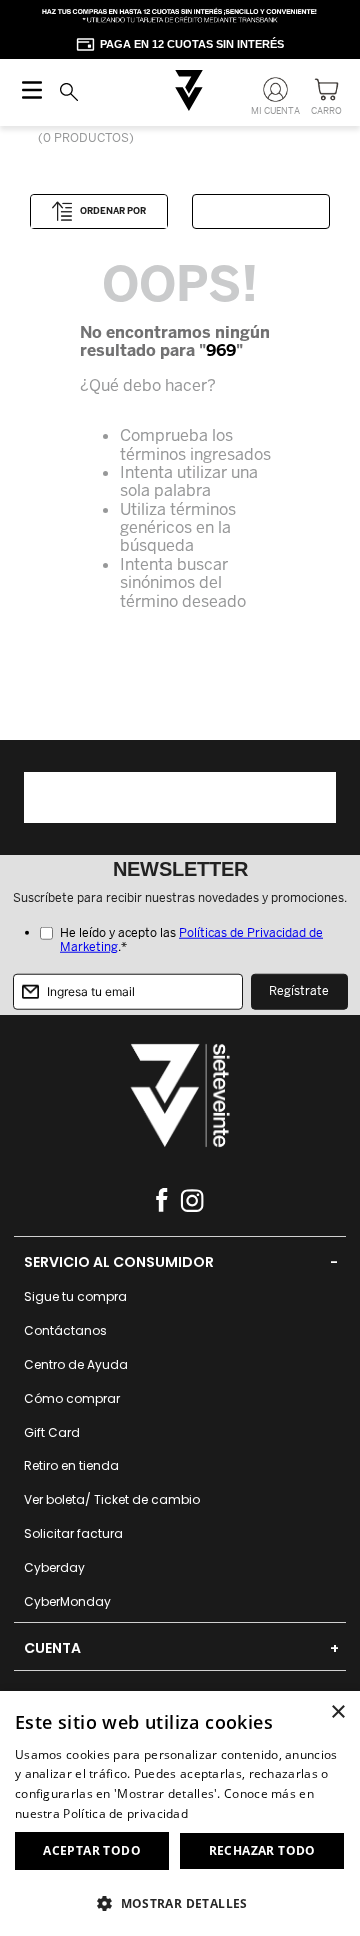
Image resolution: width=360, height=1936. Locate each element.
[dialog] (180, 1813)
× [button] (337, 1712)
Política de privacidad (125, 1813)
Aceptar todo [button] (92, 1850)
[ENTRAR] (277, 94)
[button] (180, 1902)
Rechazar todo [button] (262, 1850)
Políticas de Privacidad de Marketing (191, 940)
